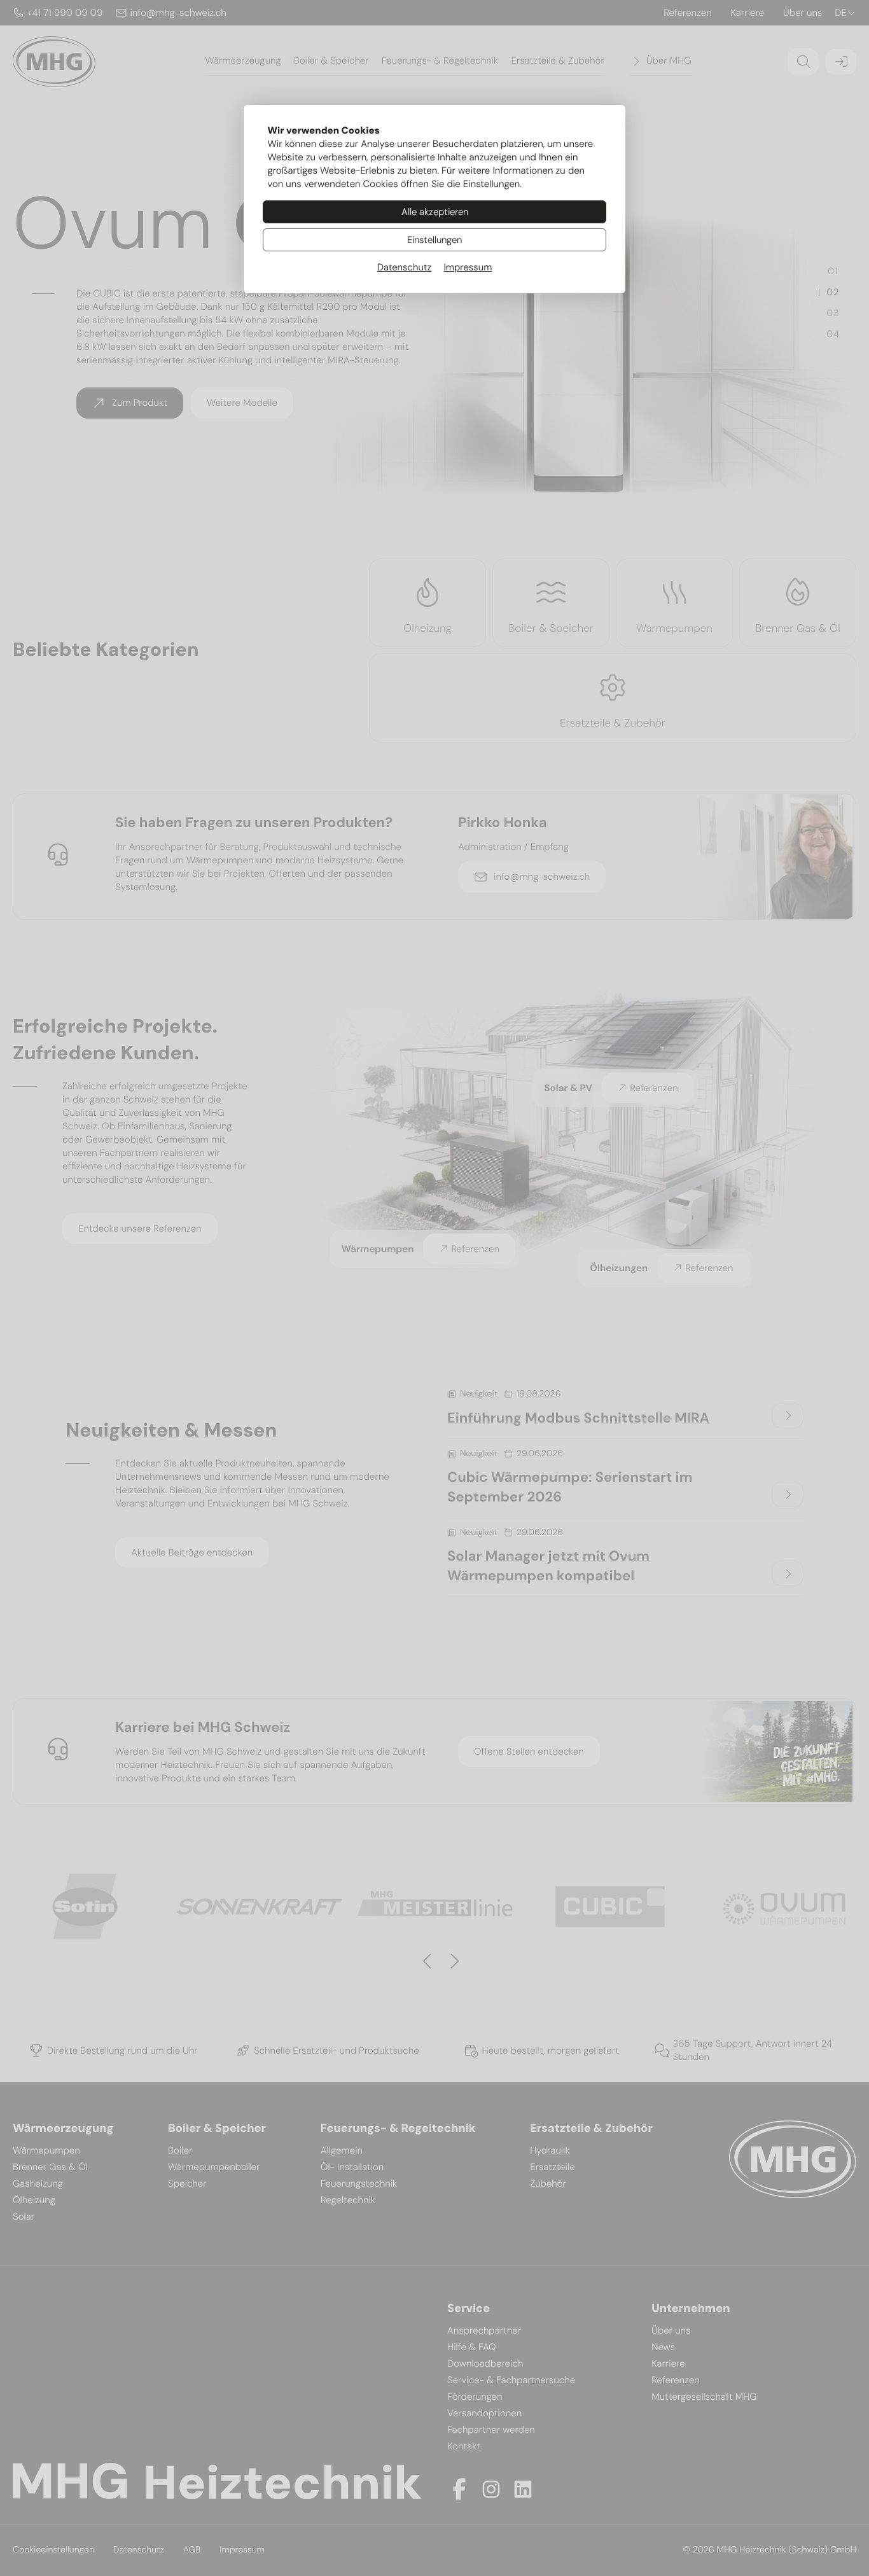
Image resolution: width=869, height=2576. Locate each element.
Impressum (468, 267)
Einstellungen (434, 240)
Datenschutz (405, 267)
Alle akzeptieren (435, 212)
